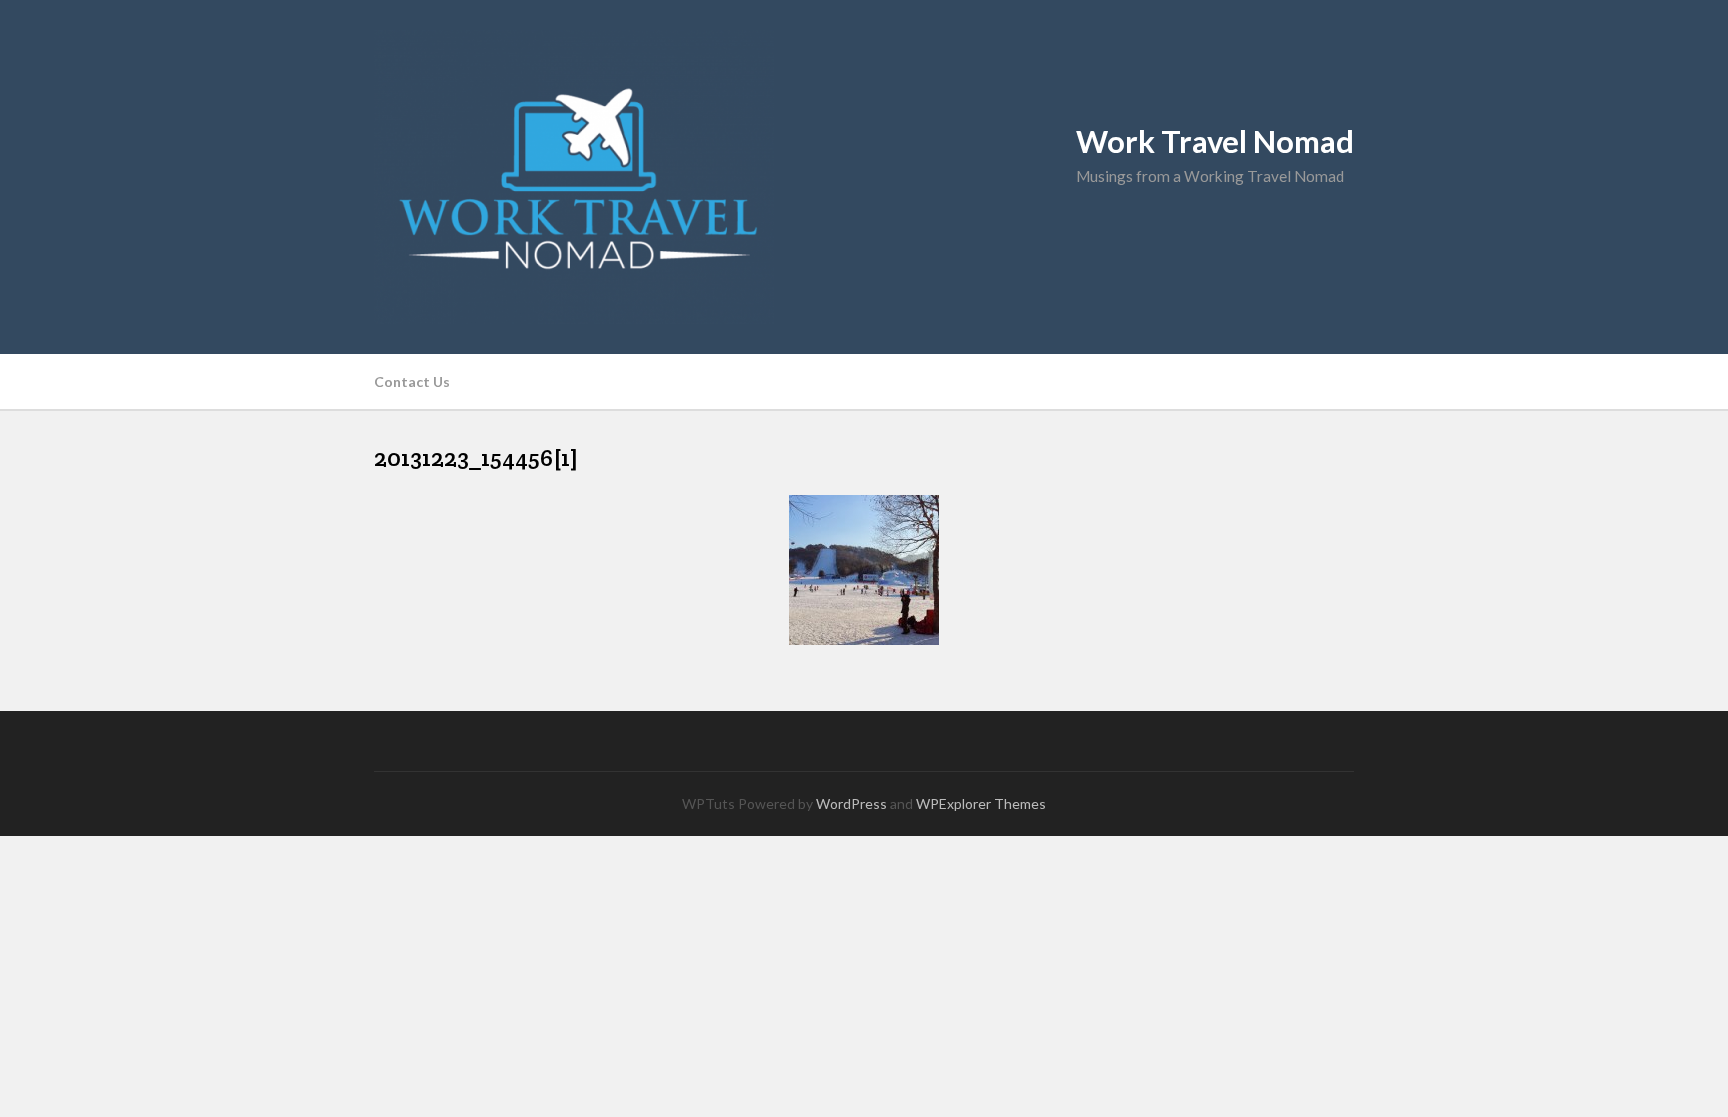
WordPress (851, 803)
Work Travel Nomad (1215, 141)
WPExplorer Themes (981, 803)
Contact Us (412, 381)
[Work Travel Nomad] (864, 177)
